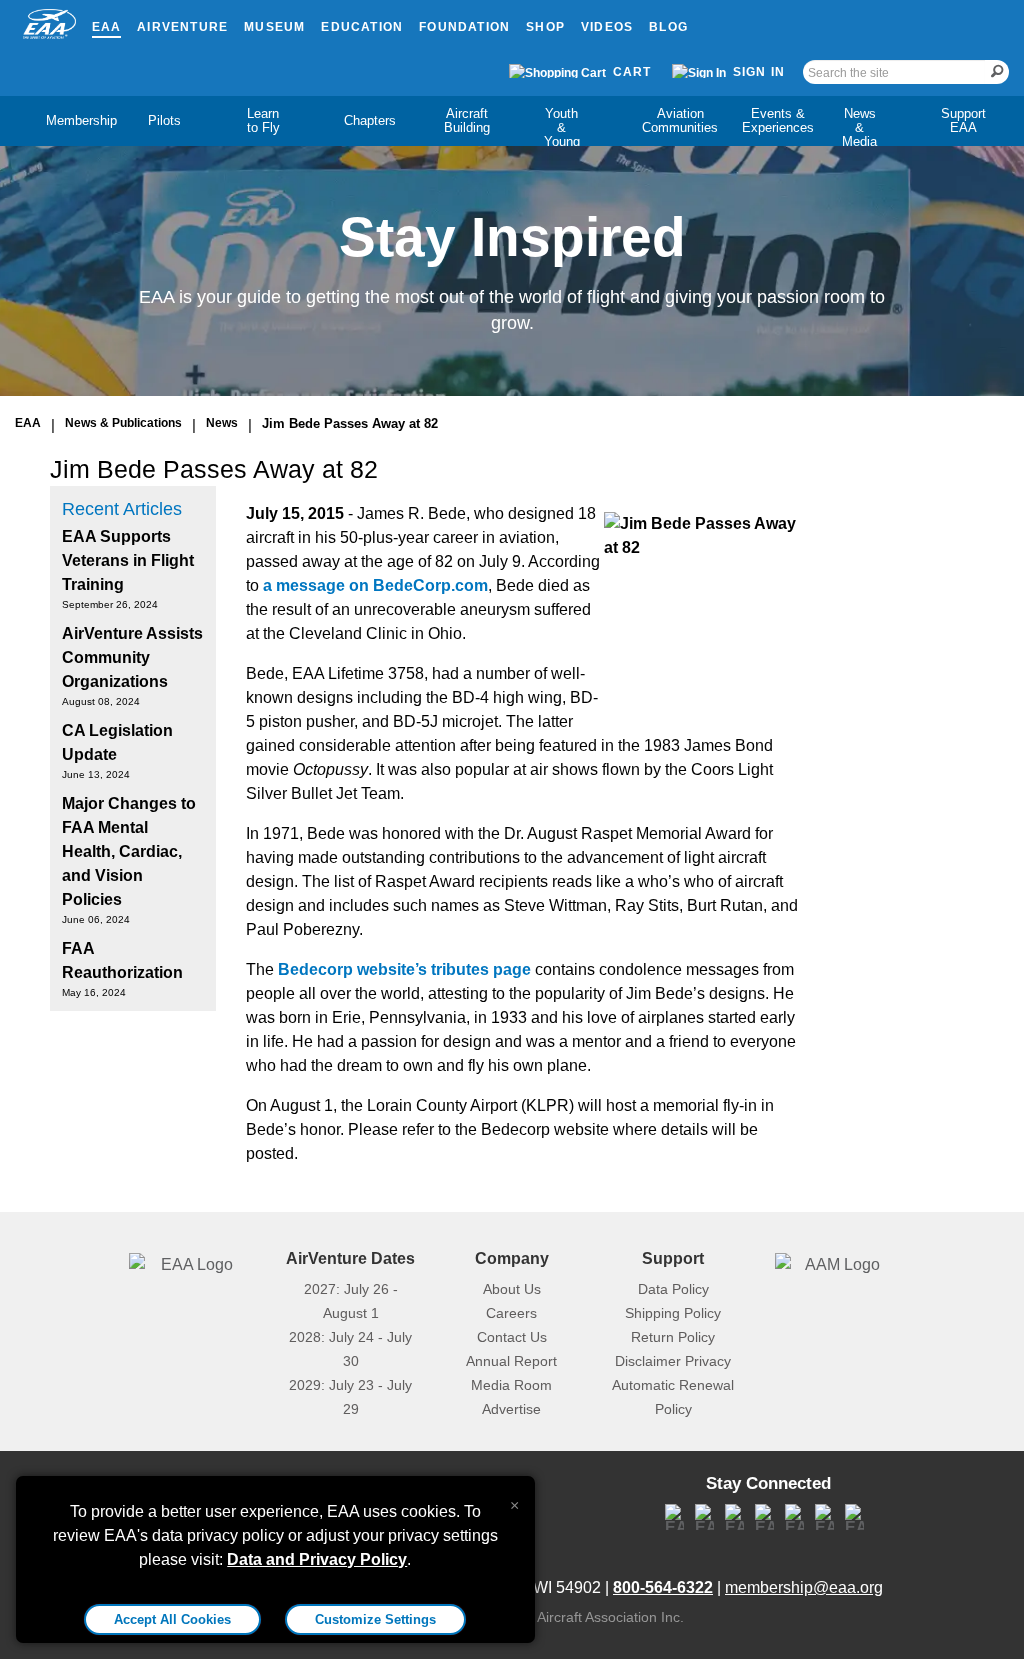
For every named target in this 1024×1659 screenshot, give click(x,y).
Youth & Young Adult (562, 134)
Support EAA (963, 120)
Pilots (164, 120)
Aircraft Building (467, 120)
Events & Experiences (778, 120)
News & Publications (123, 423)
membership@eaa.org (804, 1587)
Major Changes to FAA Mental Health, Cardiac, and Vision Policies (129, 851)
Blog (668, 27)
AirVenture (182, 27)
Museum (274, 27)
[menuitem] (64, 121)
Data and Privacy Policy (317, 1559)
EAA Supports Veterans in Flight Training (128, 560)
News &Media (859, 127)
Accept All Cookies (172, 1619)
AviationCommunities (680, 120)
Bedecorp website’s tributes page (404, 969)
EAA (107, 27)
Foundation (464, 27)
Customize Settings (375, 1619)
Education (362, 27)
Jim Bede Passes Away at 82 (350, 423)
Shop (545, 27)
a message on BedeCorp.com (375, 585)
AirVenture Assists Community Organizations (132, 657)
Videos (607, 27)
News (222, 423)
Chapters (370, 120)
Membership (81, 120)
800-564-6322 (663, 1587)
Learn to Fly (263, 120)
